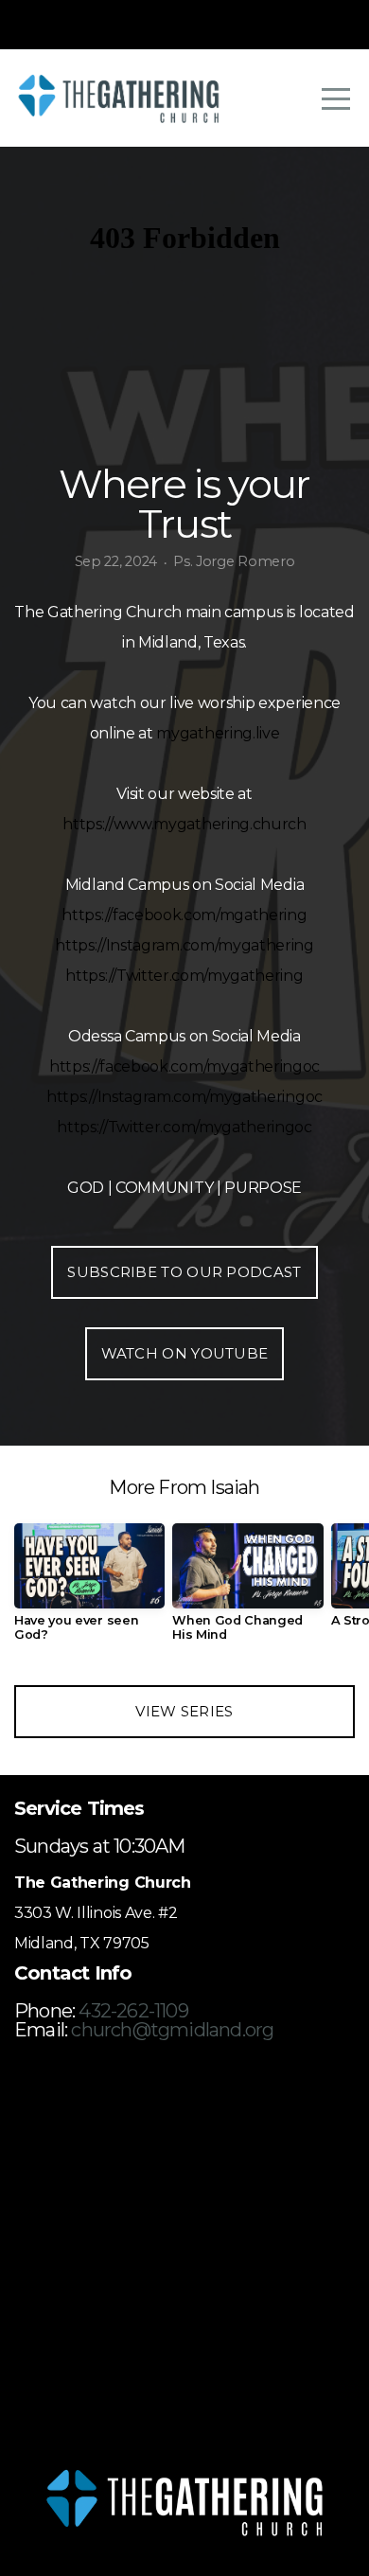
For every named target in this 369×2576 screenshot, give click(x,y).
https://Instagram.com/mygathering (184, 945)
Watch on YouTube (185, 1353)
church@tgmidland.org (172, 2030)
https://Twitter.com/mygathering (184, 976)
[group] (89, 1590)
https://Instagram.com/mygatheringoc (184, 1097)
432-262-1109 (133, 2011)
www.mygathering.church (210, 824)
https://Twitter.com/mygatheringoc (184, 1127)
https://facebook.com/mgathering (184, 915)
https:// (88, 824)
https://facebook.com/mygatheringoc (184, 1066)
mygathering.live (218, 733)
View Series (184, 1711)
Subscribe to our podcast (184, 1272)
